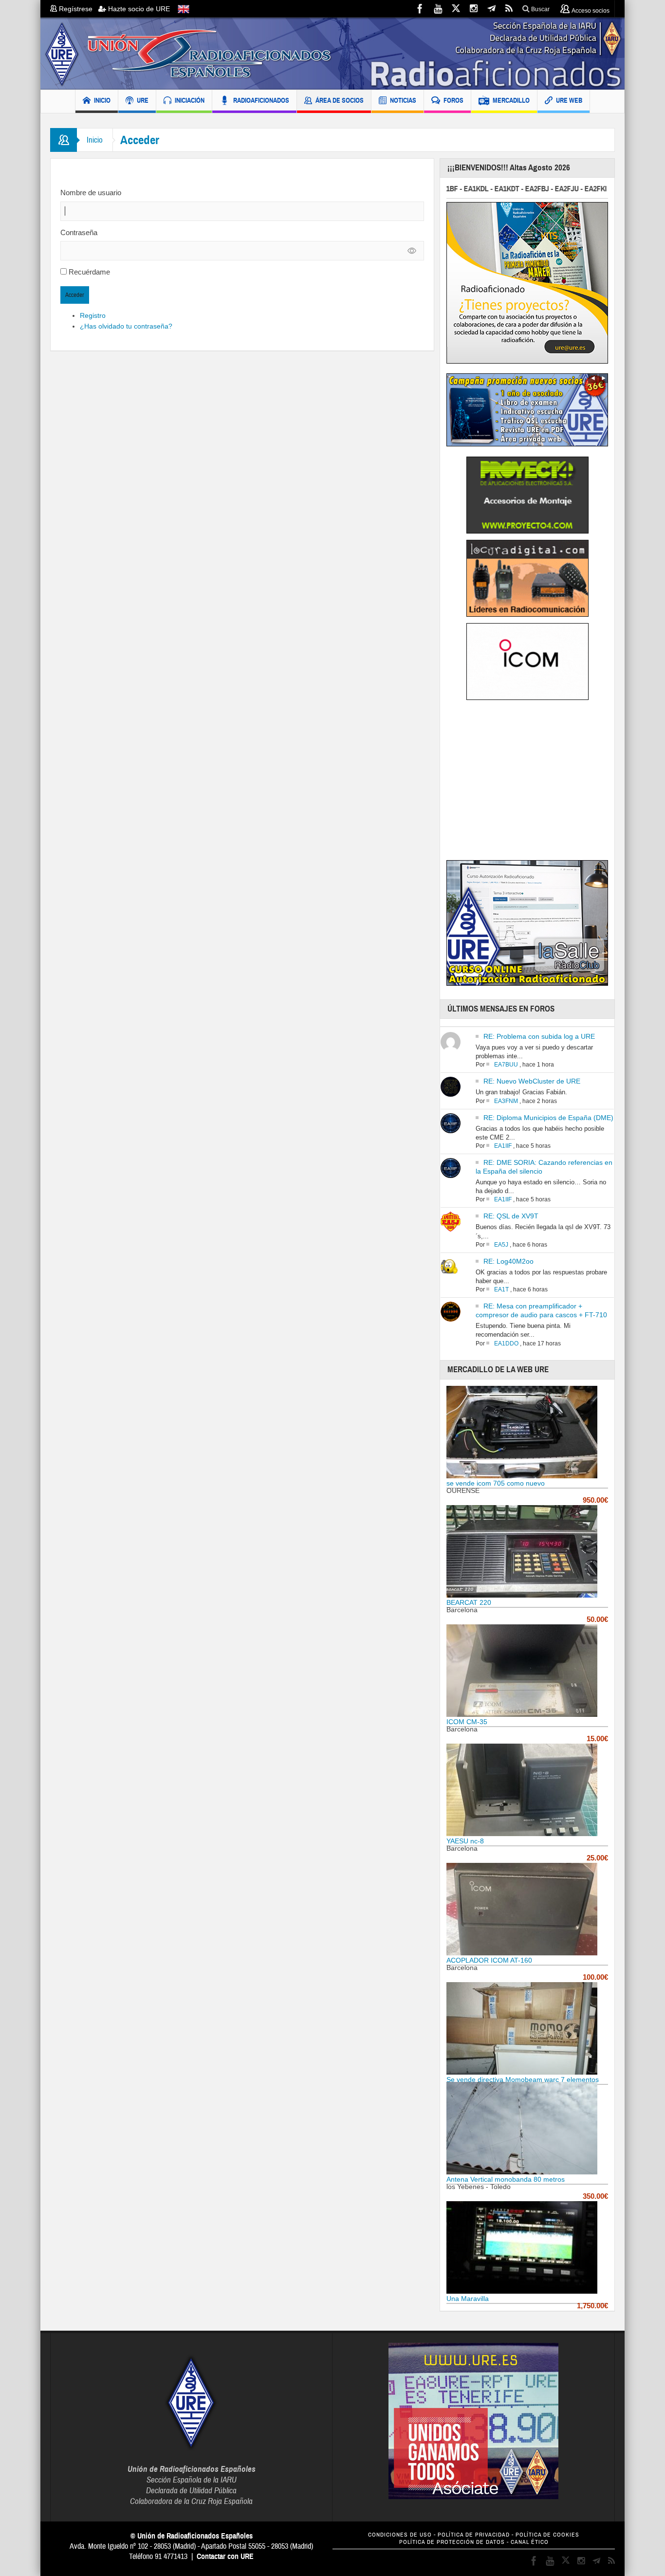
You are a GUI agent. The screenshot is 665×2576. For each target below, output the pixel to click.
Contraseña (79, 232)
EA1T (501, 1289)
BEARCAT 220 (469, 1602)
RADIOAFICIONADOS (261, 100)
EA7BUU (506, 1065)
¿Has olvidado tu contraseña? (126, 326)
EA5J (501, 1245)
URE (143, 100)
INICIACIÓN (190, 100)
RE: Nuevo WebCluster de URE (532, 1081)
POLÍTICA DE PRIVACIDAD (474, 2535)
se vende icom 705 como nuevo (496, 1483)
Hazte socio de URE (138, 9)
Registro (93, 315)
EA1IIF (503, 1146)
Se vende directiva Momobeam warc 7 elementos (523, 2079)
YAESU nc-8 (465, 1841)
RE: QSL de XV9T (511, 1216)
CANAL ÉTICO (530, 2542)
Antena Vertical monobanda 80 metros (506, 2179)
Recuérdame (89, 272)
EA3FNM (506, 1101)
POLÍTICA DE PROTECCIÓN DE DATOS (452, 2542)
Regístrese (78, 9)
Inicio (95, 140)
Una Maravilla (468, 2299)
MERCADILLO (511, 100)
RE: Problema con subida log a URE (539, 1036)
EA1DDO (506, 1343)
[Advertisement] (528, 783)
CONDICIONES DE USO (400, 2535)
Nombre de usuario (91, 193)
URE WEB (569, 100)
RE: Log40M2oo (508, 1261)
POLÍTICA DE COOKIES (547, 2535)
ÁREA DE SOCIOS (340, 100)
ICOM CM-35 (467, 1722)
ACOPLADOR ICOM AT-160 (489, 1960)
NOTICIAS (403, 100)
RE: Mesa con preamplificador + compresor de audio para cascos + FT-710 (541, 1310)
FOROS (453, 100)
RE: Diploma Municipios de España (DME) (548, 1118)
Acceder (75, 295)
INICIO (102, 100)
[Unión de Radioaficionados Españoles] (332, 54)
